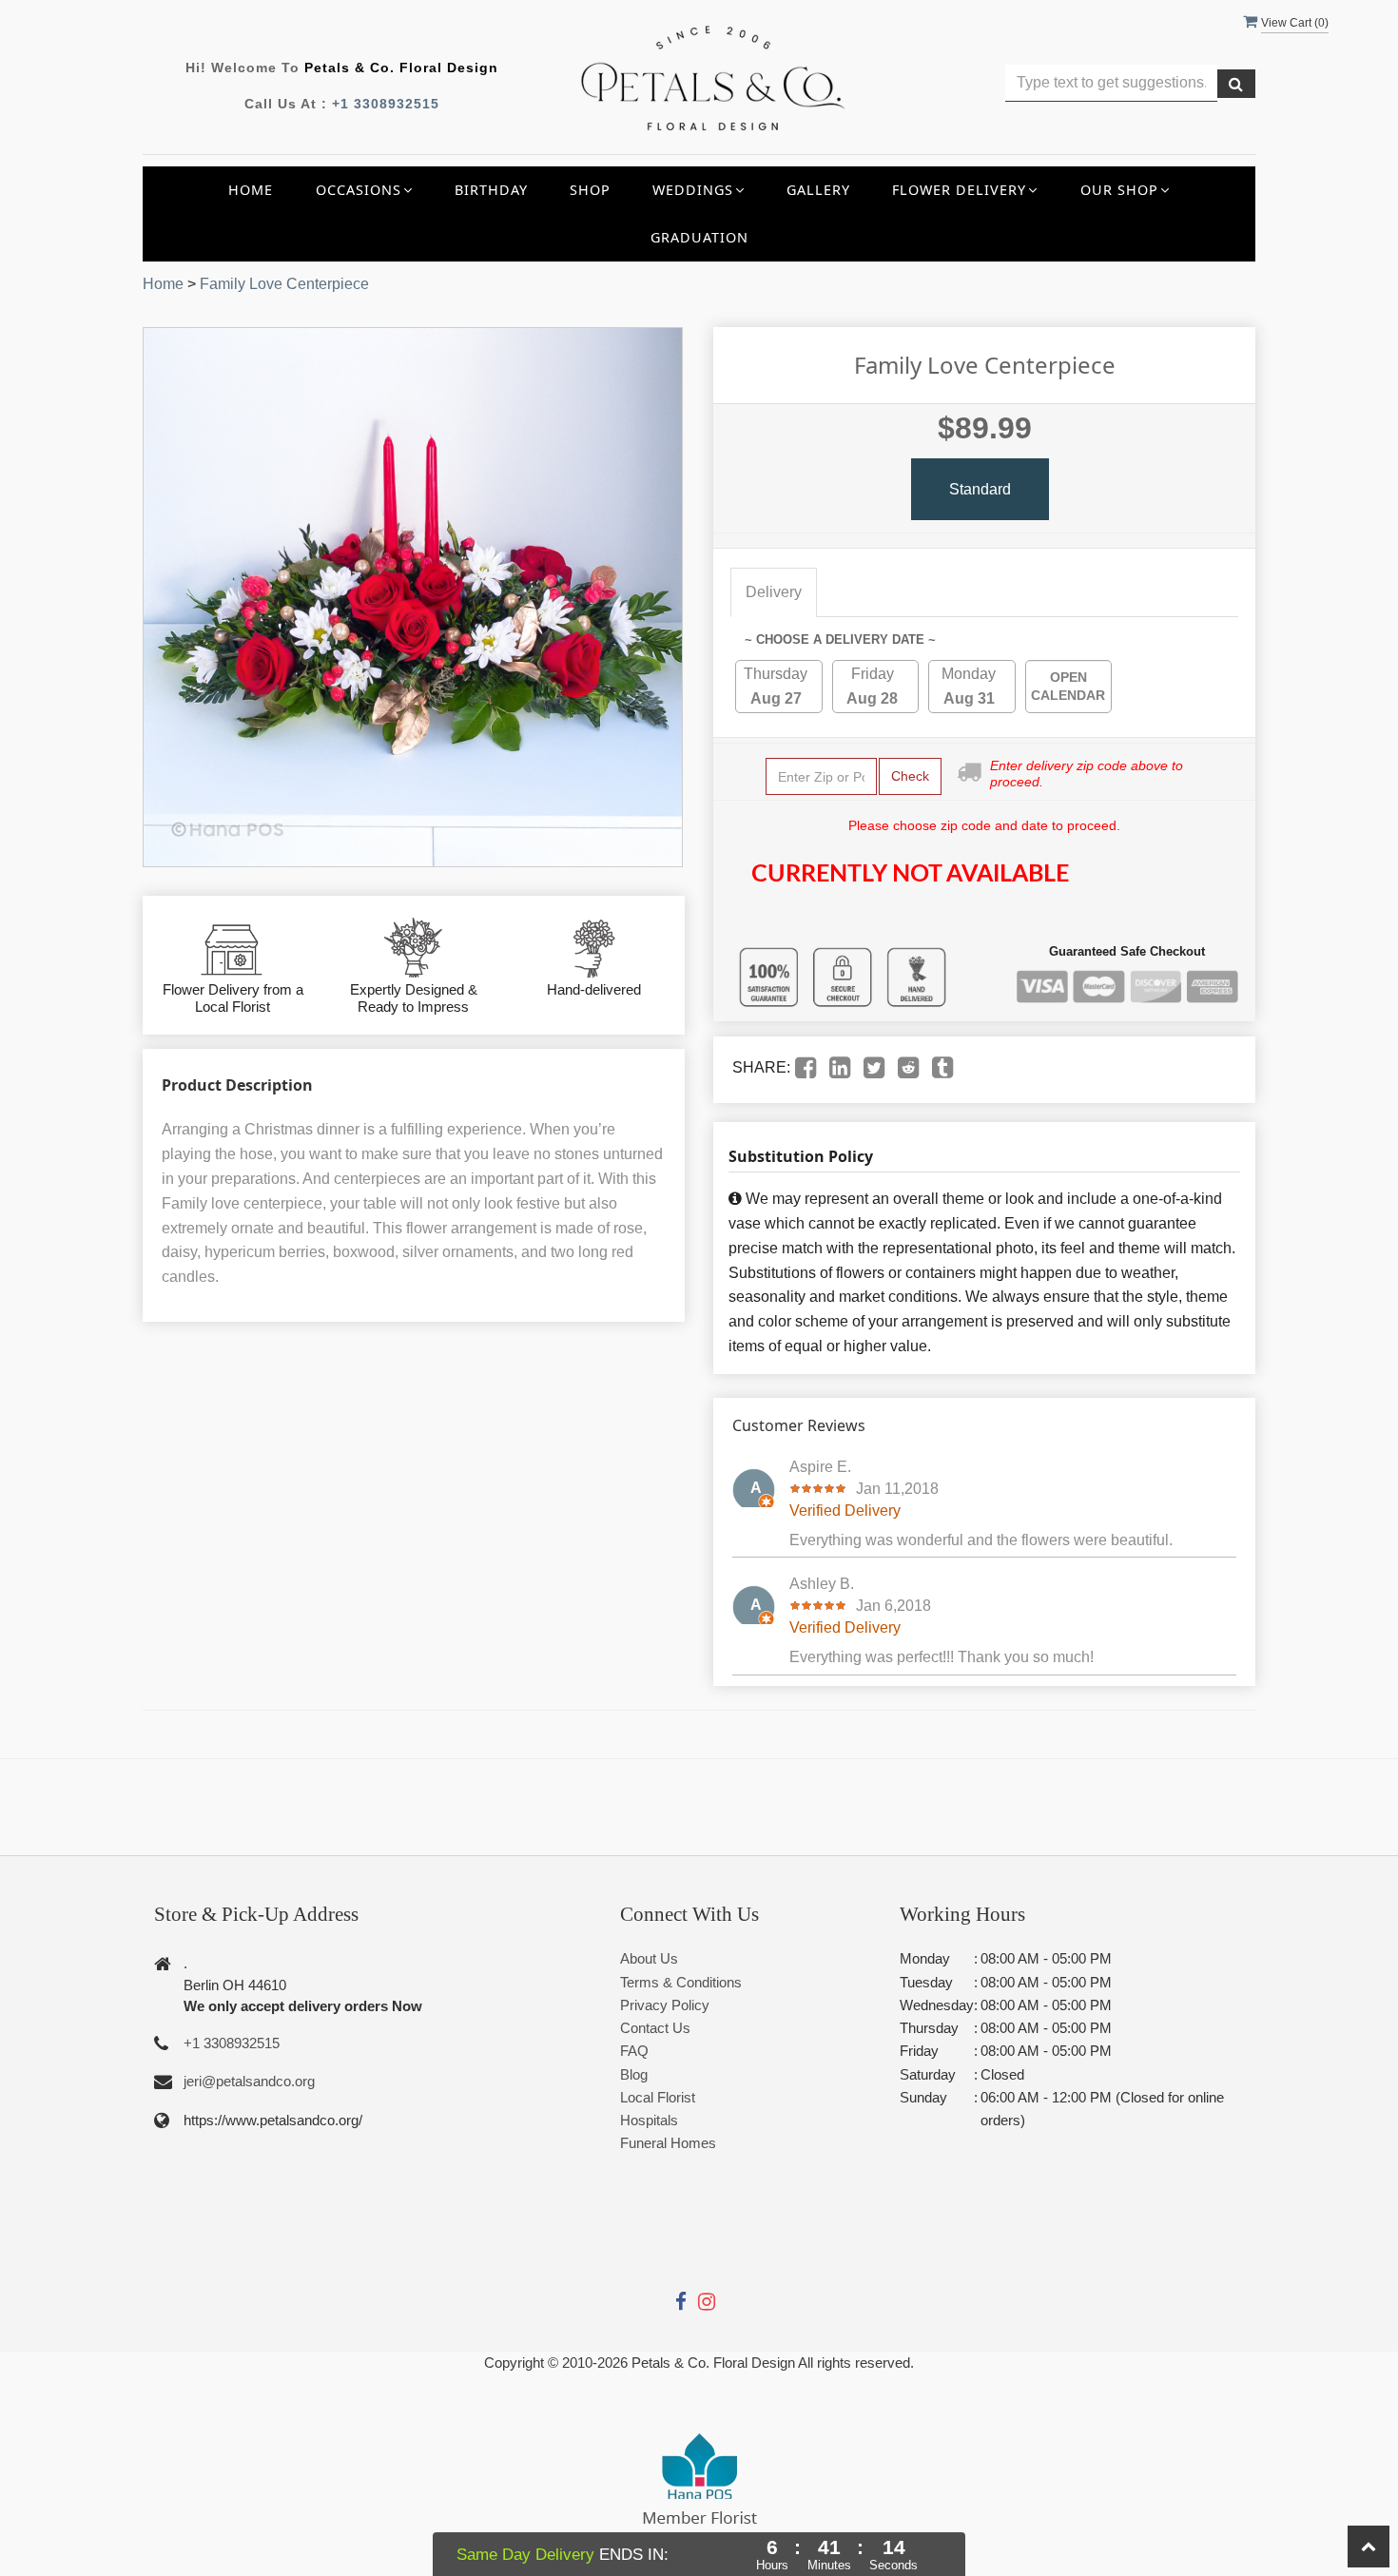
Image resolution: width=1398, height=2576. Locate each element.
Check (910, 776)
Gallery (818, 190)
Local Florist (658, 2097)
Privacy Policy (665, 2005)
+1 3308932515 (386, 104)
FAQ (634, 2051)
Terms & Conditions (681, 1982)
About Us (649, 1958)
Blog (634, 2074)
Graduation (699, 237)
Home (251, 190)
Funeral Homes (668, 2143)
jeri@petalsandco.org (249, 2081)
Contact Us (655, 2028)
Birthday (491, 190)
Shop (590, 190)
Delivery (774, 592)
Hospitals (649, 2120)
